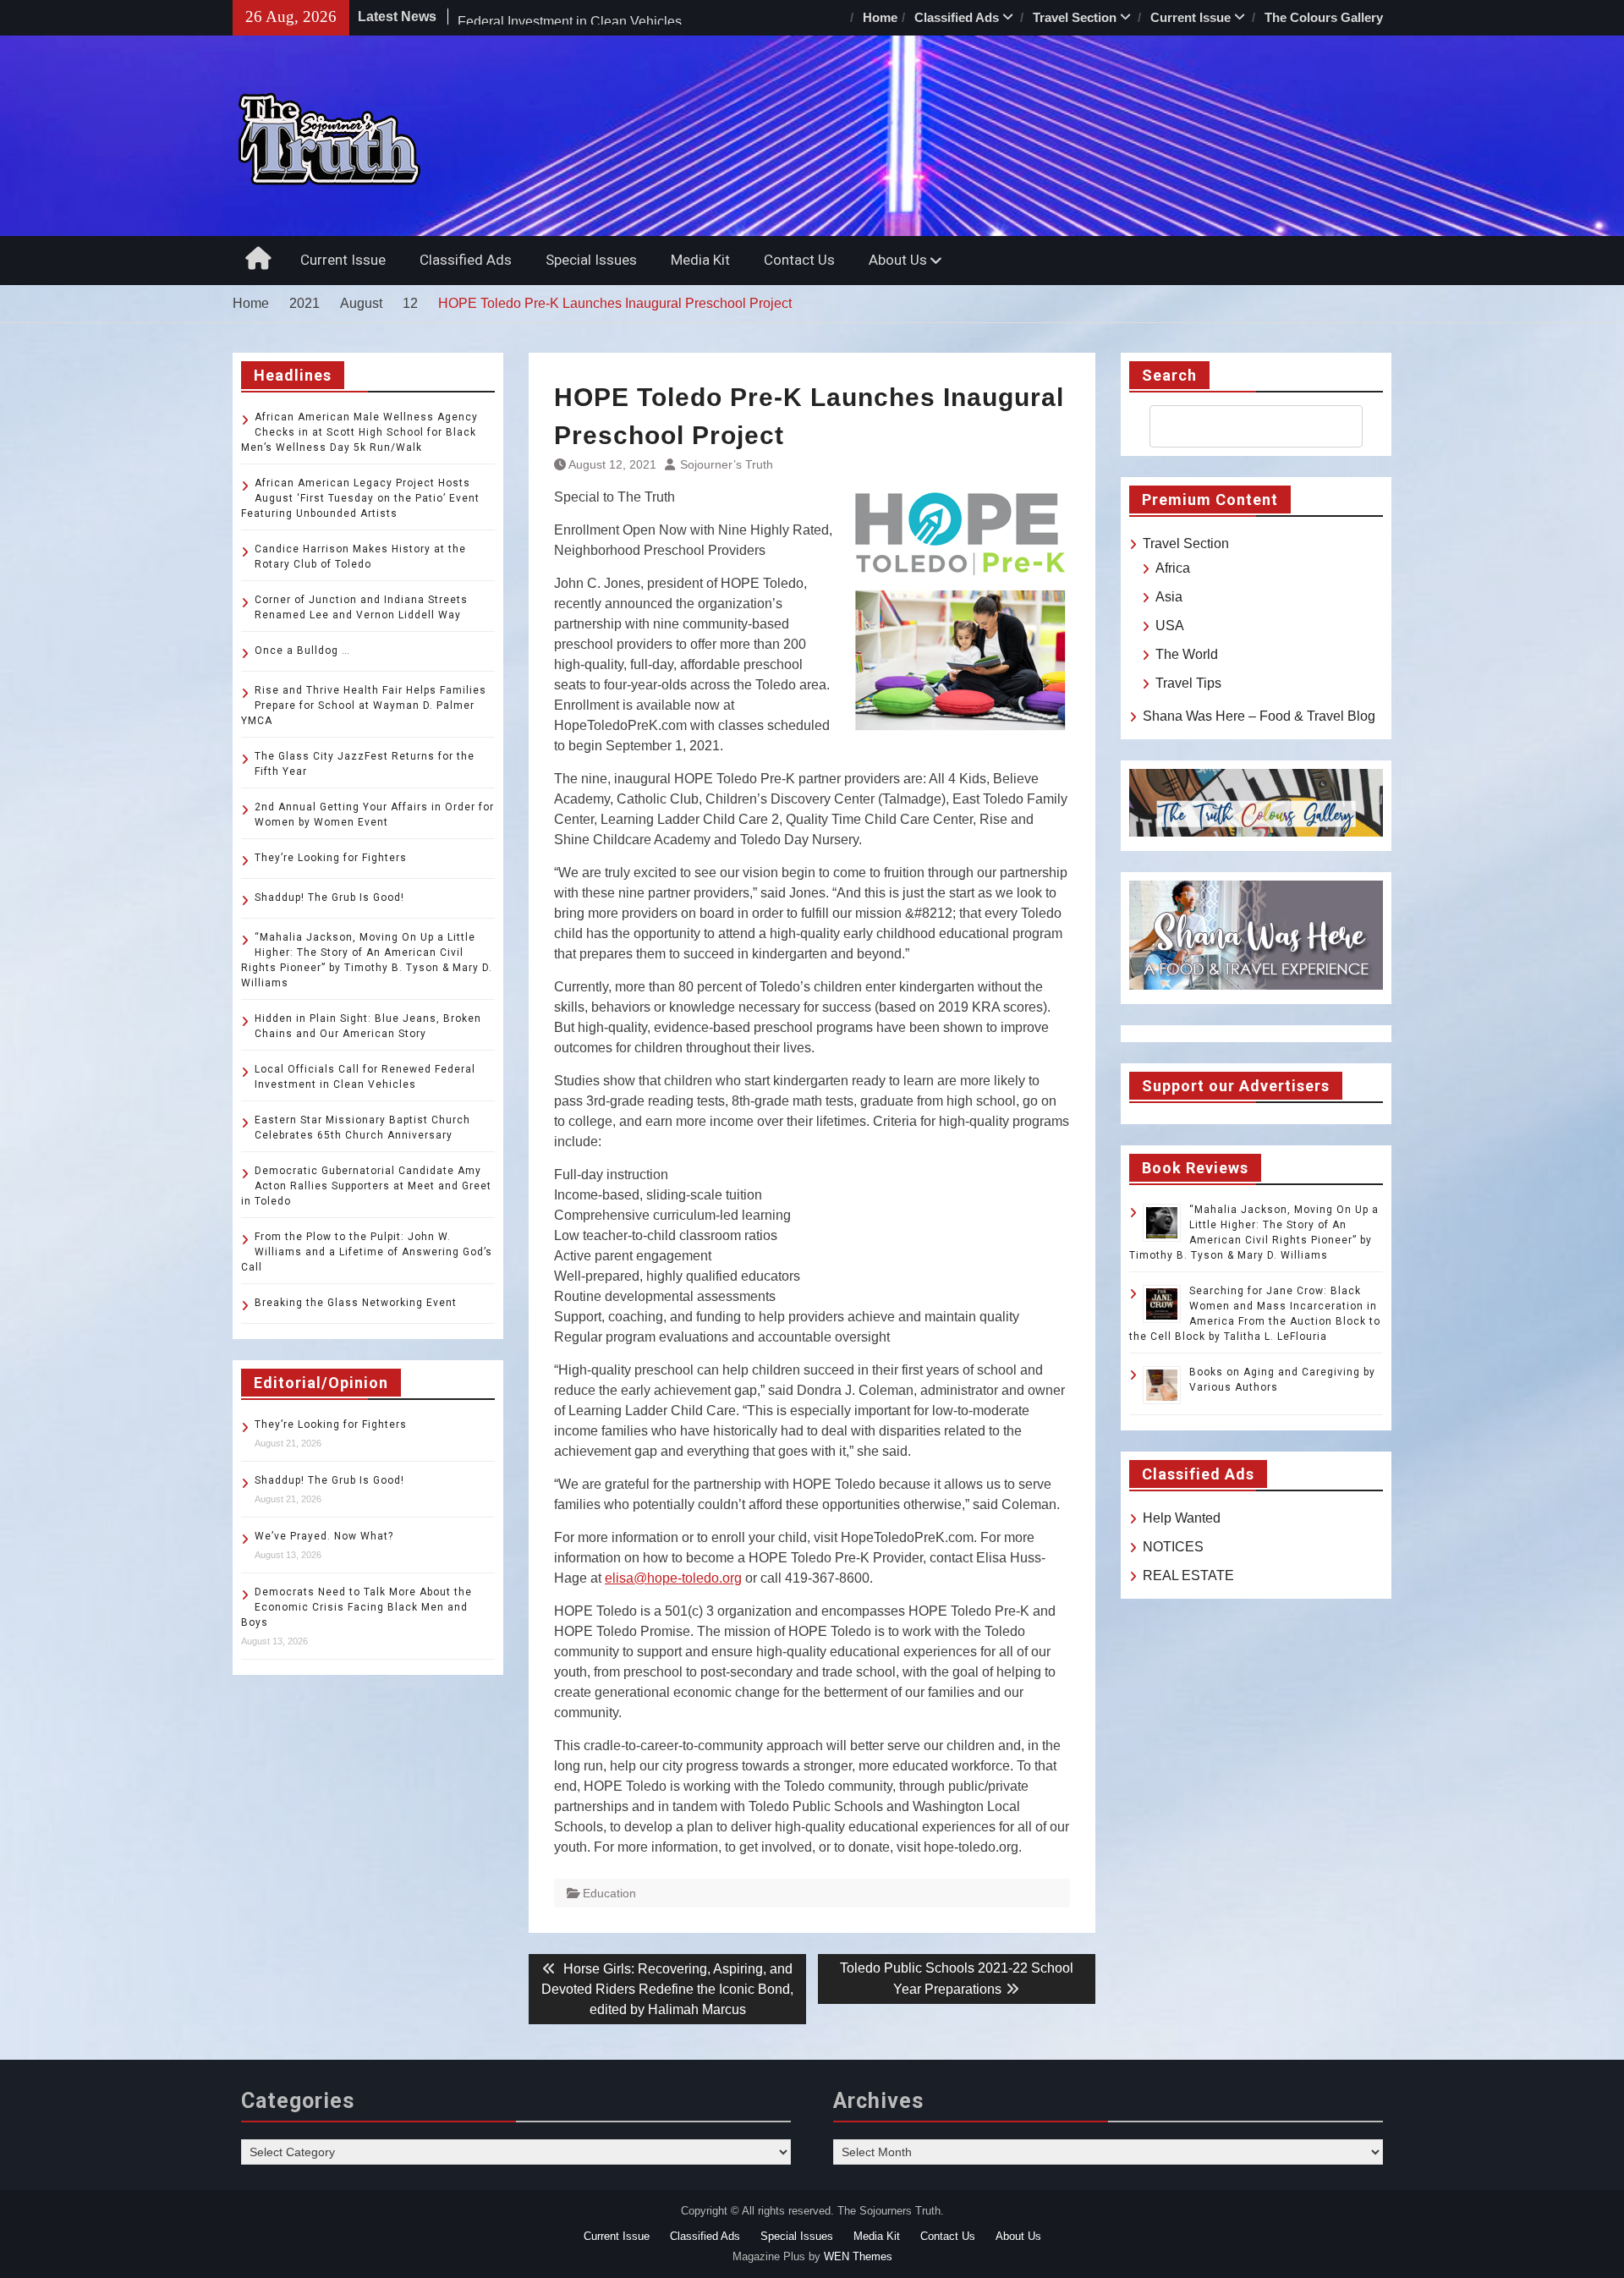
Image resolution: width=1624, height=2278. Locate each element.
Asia (1169, 597)
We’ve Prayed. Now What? (324, 1536)
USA (1170, 626)
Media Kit (700, 260)
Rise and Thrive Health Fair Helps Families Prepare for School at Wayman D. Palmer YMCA (364, 705)
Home (880, 17)
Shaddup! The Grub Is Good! (329, 897)
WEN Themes (858, 2256)
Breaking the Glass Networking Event (356, 1303)
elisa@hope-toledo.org (673, 1578)
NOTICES (1173, 1547)
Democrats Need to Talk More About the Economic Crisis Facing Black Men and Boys (357, 1607)
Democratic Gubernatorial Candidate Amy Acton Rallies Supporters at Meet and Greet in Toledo (366, 1186)
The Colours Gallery (1324, 17)
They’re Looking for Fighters (331, 858)
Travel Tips (1188, 683)
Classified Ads (957, 17)
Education (609, 1893)
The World (1187, 654)
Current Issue (1191, 17)
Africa (1173, 568)
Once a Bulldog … (302, 650)
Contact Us (799, 260)
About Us (898, 260)
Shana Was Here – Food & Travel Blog (1259, 716)
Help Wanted (1182, 1518)
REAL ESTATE (1188, 1575)
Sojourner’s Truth (727, 464)
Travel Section (1075, 17)
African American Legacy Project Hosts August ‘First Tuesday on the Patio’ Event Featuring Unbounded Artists (360, 498)
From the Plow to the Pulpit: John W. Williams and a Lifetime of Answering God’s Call (367, 1252)
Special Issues (591, 260)
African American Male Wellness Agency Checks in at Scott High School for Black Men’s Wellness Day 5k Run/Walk (359, 432)
